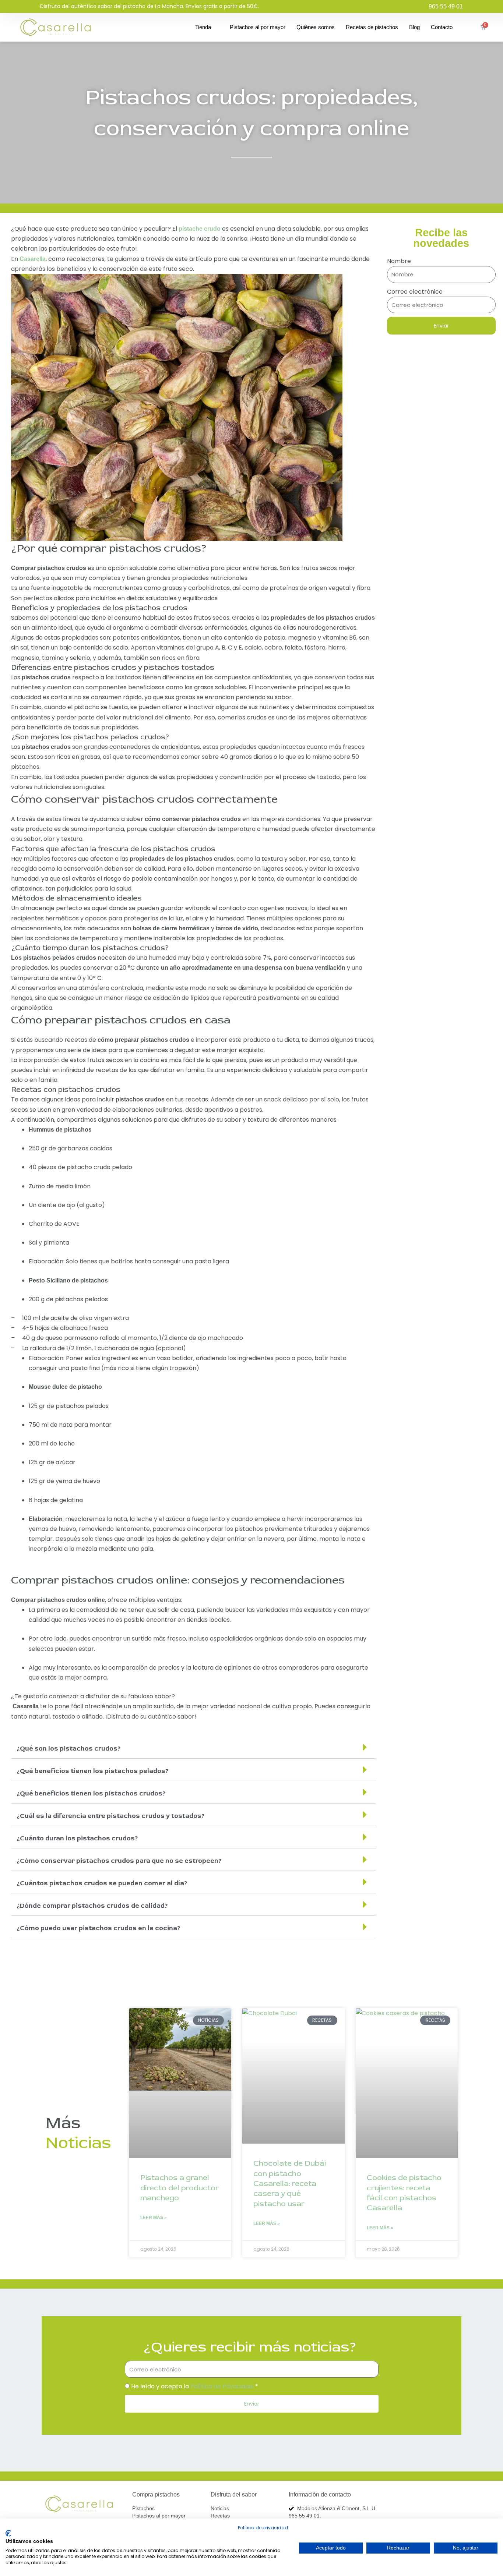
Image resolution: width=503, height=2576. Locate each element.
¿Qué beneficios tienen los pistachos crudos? (91, 1793)
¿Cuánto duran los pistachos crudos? (77, 1838)
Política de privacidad (263, 2528)
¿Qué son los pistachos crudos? (69, 1749)
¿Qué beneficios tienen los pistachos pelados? (93, 1771)
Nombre (399, 261)
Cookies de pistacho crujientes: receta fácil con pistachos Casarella (404, 2193)
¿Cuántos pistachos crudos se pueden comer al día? (102, 1883)
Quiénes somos (316, 27)
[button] (194, 1747)
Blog (414, 27)
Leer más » (154, 2218)
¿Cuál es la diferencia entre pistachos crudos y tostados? (111, 1816)
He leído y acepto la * (195, 2386)
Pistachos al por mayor (258, 27)
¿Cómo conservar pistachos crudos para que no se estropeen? (119, 1861)
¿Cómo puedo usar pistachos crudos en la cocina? (99, 1928)
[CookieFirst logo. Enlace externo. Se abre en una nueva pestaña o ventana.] (8, 2533)
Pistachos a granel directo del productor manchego (180, 2188)
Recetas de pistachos (372, 27)
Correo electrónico (415, 292)
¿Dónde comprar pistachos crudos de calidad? (92, 1906)
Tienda (203, 27)
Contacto (442, 27)
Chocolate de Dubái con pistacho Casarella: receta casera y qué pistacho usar (290, 2183)
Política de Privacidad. (222, 2386)
